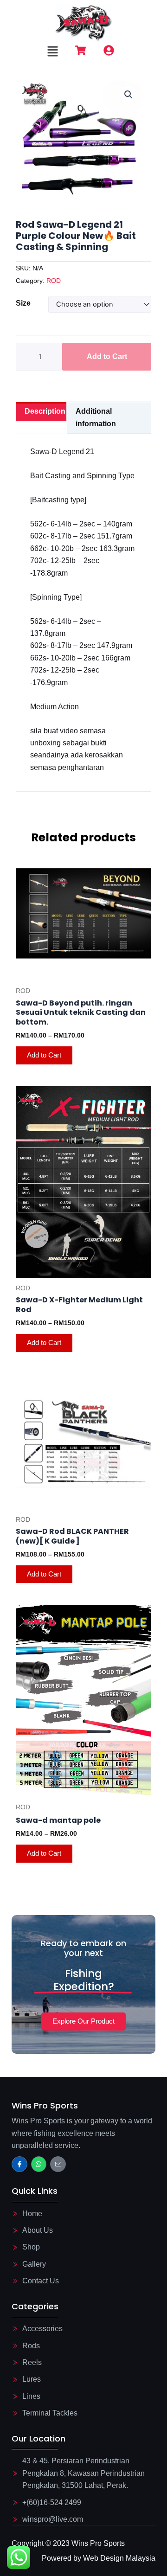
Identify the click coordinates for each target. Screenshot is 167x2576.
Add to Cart (107, 356)
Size (23, 303)
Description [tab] (45, 411)
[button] (52, 52)
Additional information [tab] (96, 417)
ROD (54, 281)
